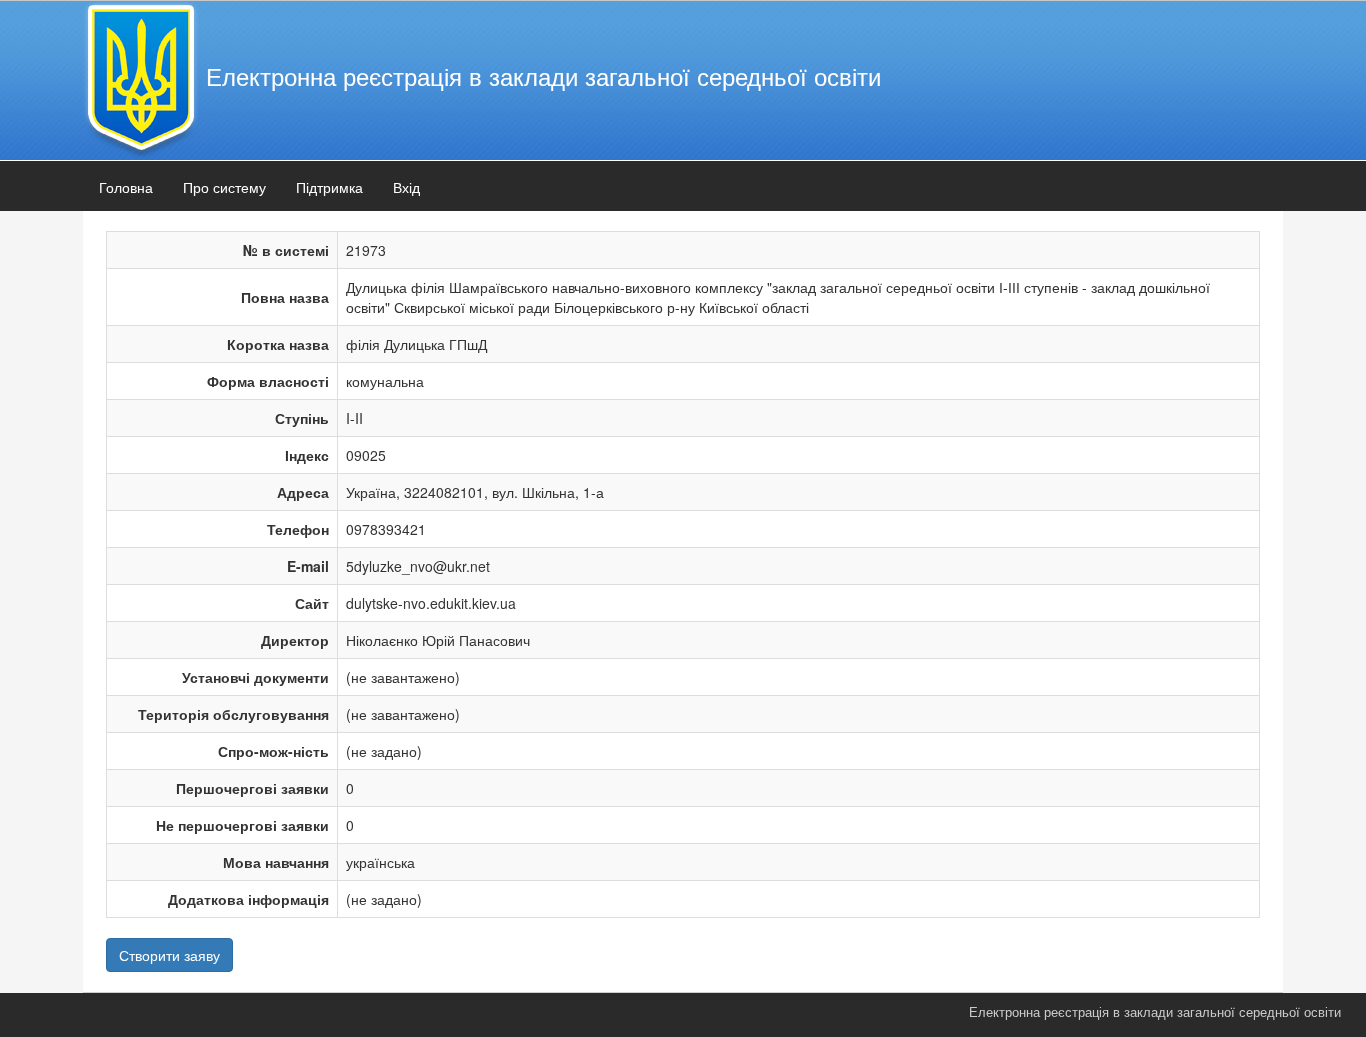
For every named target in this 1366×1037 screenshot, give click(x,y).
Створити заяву (169, 955)
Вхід (406, 187)
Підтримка (329, 187)
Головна (126, 187)
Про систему (224, 187)
